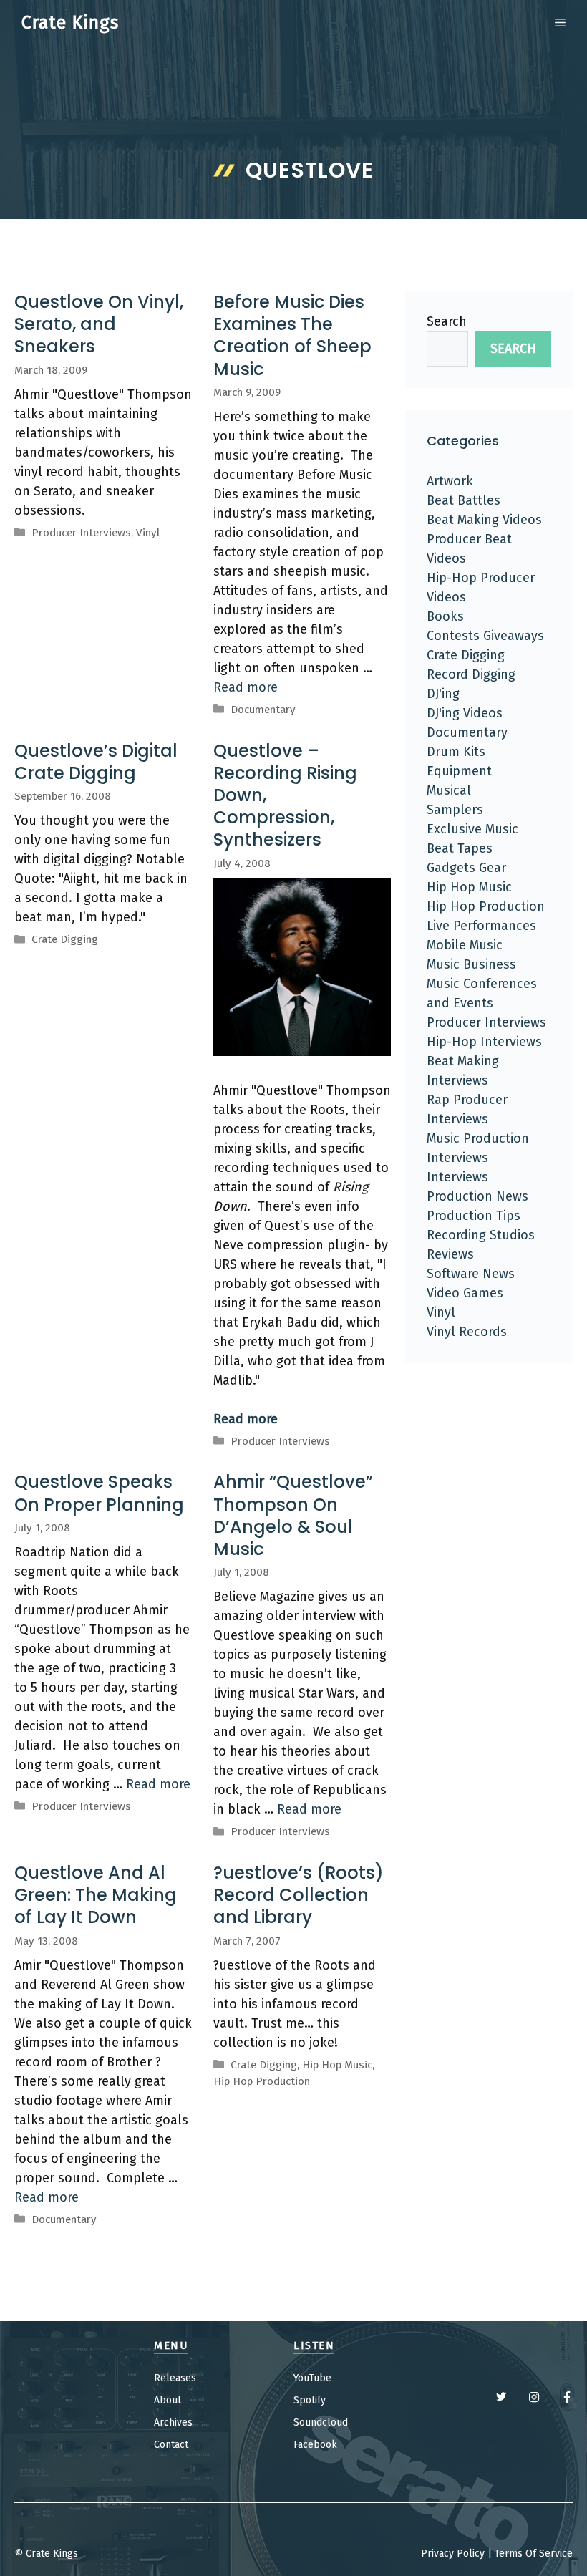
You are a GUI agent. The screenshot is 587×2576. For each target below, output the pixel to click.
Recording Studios (481, 1235)
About (168, 2400)
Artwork (450, 481)
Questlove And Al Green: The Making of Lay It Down (96, 1895)
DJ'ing (443, 694)
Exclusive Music (472, 829)
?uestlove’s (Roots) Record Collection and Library (299, 1895)
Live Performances (481, 926)
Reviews (450, 1254)
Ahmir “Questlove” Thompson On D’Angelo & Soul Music (293, 1515)
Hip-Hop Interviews (484, 1042)
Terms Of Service (534, 2553)
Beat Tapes (460, 848)
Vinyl (148, 533)
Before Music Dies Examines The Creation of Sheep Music (292, 335)
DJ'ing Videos (465, 713)
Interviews (457, 1177)
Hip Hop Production (262, 2081)
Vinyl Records (467, 1332)
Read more (246, 687)
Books (445, 616)
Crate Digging (65, 939)
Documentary (263, 710)
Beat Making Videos (484, 520)
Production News (477, 1196)
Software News (471, 1274)
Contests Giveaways (485, 636)
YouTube (312, 2378)
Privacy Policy (453, 2553)
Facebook (315, 2445)
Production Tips (474, 1216)
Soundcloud (321, 2422)
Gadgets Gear (466, 868)
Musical (449, 790)
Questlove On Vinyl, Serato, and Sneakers (99, 324)
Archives (173, 2422)
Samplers (455, 810)
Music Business (471, 964)
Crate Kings (70, 23)
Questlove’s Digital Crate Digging (96, 762)
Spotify (310, 2400)
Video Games (465, 1293)
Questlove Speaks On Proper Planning (99, 1493)
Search (447, 321)
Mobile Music (465, 945)
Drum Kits (456, 752)
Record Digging (471, 674)
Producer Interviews (81, 533)
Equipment (459, 771)
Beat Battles (464, 500)
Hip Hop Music (337, 2065)
